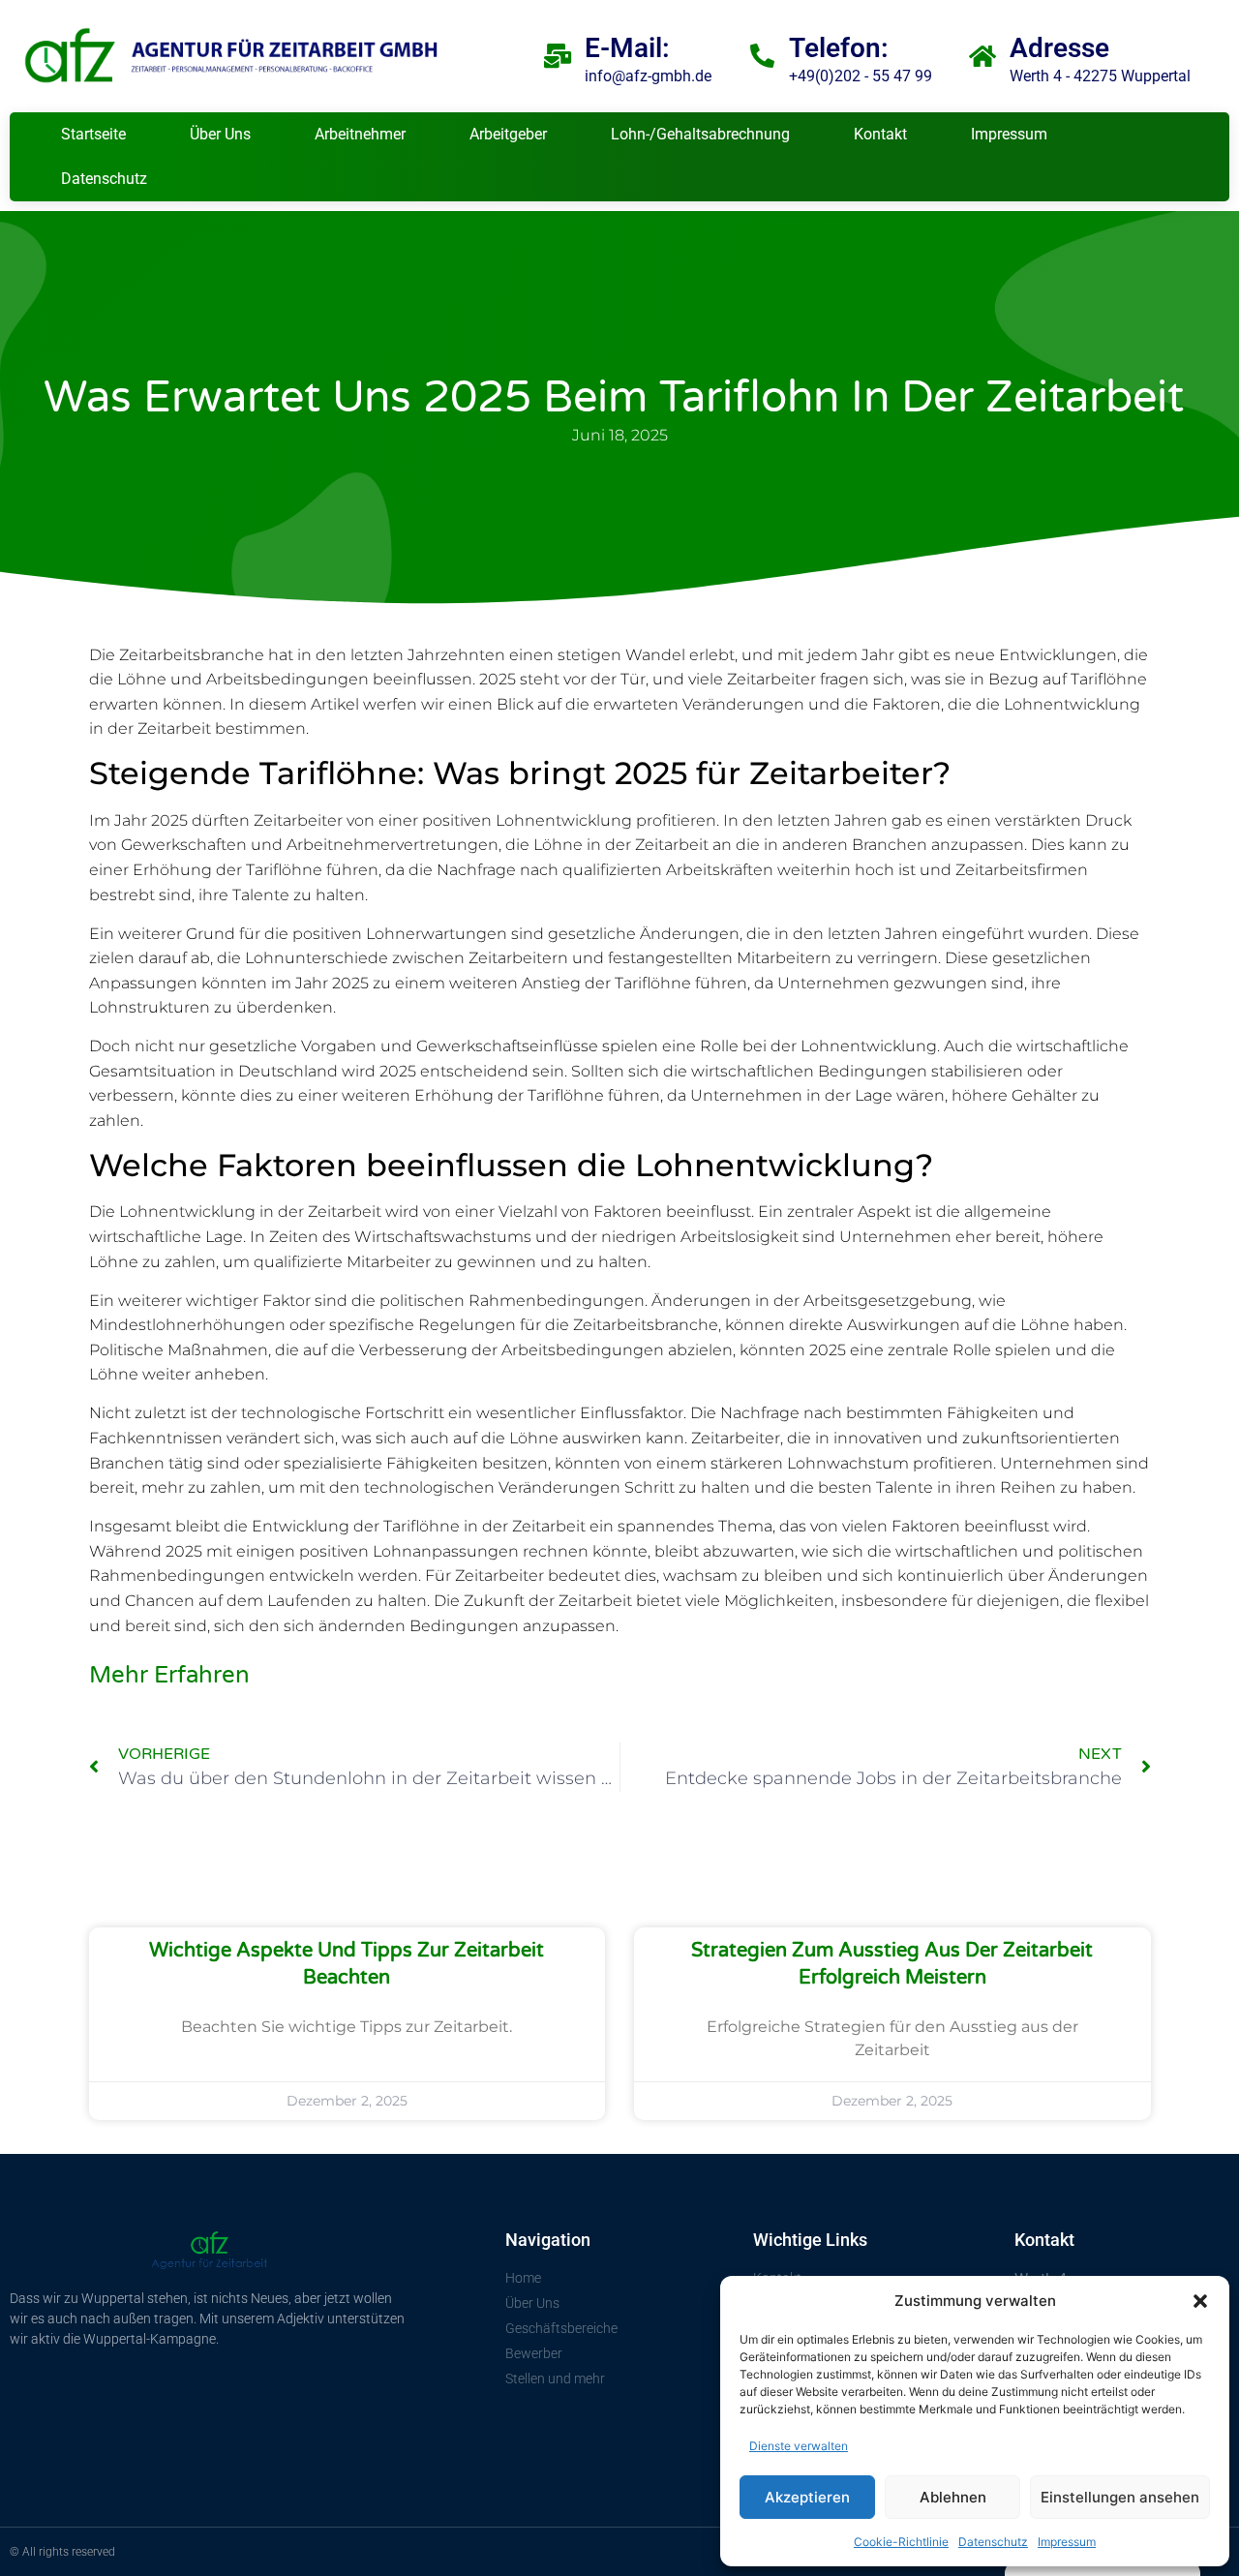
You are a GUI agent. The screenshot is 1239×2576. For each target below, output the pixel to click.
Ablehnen (953, 2497)
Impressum (1067, 2542)
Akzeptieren (807, 2497)
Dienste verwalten (799, 2446)
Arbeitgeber (508, 134)
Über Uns (220, 134)
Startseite (93, 134)
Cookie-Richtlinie (901, 2542)
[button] (1200, 2301)
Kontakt (880, 134)
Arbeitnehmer (360, 134)
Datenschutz (993, 2542)
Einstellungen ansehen (1120, 2497)
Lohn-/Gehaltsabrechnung (700, 134)
